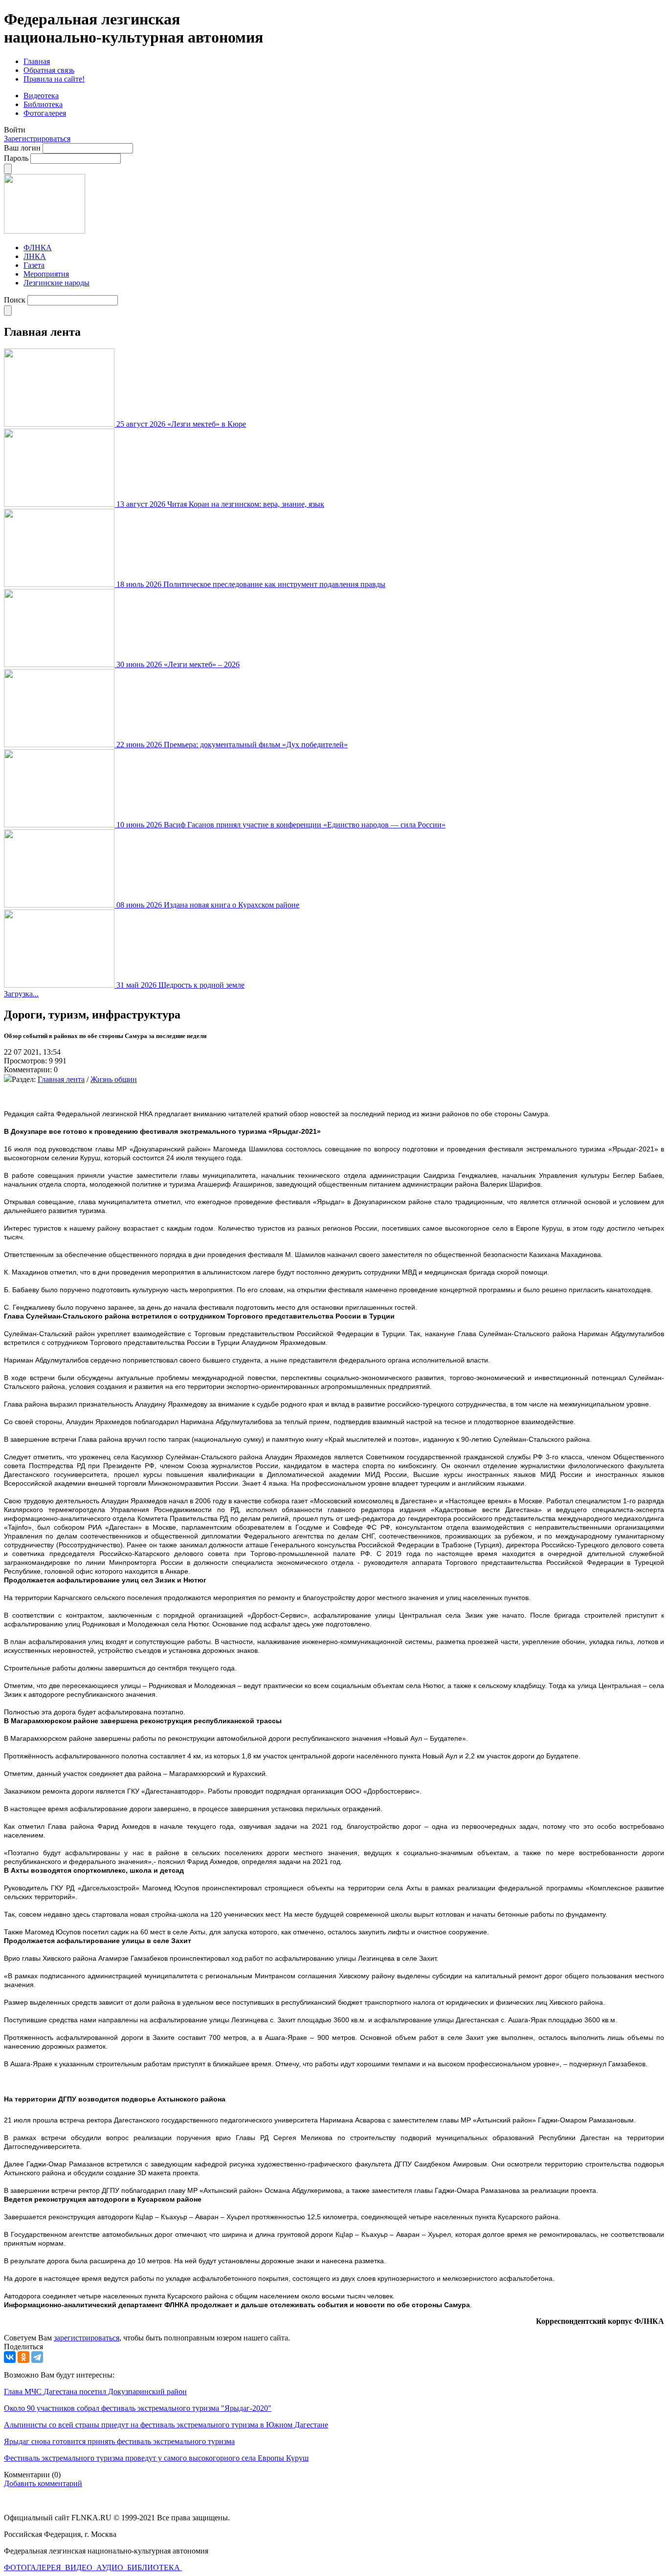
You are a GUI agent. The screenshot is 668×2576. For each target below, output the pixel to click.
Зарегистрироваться (37, 139)
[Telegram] (37, 2357)
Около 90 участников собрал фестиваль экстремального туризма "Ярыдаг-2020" (138, 2408)
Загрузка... (21, 994)
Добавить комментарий (43, 2483)
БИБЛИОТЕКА (155, 2567)
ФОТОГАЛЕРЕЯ (33, 2567)
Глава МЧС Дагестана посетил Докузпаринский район (95, 2392)
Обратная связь (49, 70)
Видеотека (41, 96)
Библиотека (43, 104)
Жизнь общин (114, 1079)
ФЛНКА (38, 248)
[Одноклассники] (23, 2357)
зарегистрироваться (87, 2338)
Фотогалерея (45, 113)
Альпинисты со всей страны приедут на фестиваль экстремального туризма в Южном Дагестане (166, 2425)
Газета (34, 265)
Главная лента (61, 1079)
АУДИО (111, 2567)
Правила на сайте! (54, 79)
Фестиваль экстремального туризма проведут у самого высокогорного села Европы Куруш (156, 2458)
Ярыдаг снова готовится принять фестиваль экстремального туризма (119, 2441)
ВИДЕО (80, 2567)
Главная (37, 61)
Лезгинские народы (56, 283)
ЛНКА (35, 256)
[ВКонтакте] (10, 2357)
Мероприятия (46, 274)
